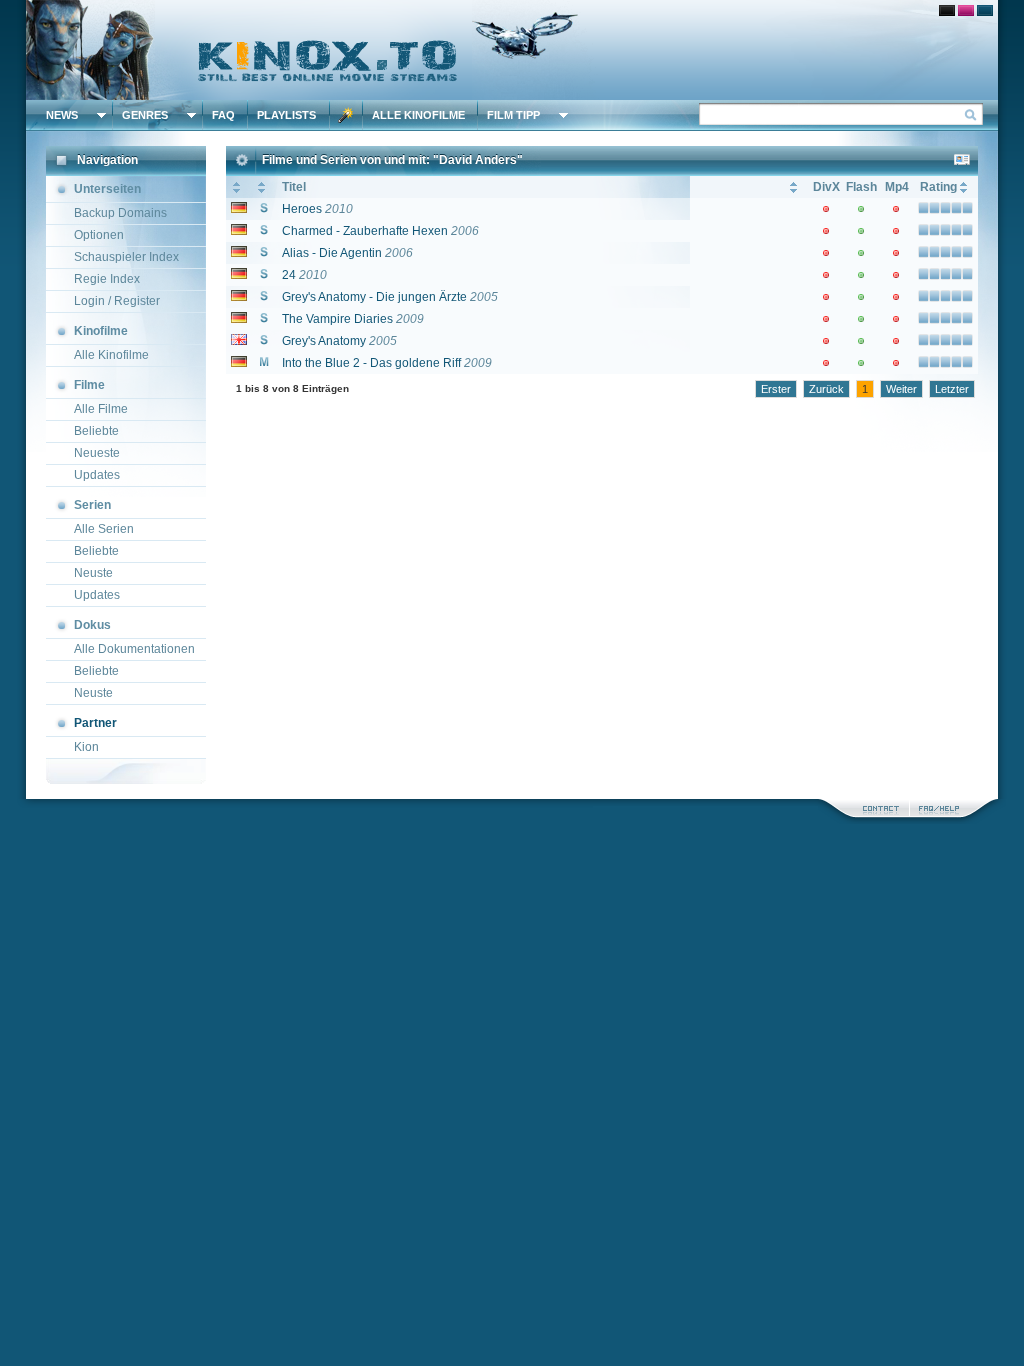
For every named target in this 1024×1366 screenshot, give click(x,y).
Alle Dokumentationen (134, 649)
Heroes (302, 209)
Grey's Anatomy (324, 341)
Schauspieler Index (126, 257)
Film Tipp (513, 115)
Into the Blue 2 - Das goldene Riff (371, 363)
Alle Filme (101, 409)
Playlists (286, 115)
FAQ (223, 115)
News (62, 115)
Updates (97, 475)
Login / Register (117, 301)
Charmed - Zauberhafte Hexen (365, 231)
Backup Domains (120, 213)
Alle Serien (104, 529)
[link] (512, 50)
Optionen (99, 235)
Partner (95, 723)
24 (289, 275)
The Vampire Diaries (337, 319)
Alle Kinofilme (418, 115)
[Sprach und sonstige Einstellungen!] (346, 115)
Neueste (97, 453)
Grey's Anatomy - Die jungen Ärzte (374, 297)
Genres (145, 115)
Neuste (93, 573)
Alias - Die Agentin (332, 253)
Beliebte (96, 431)
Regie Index (107, 279)
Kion (86, 747)
